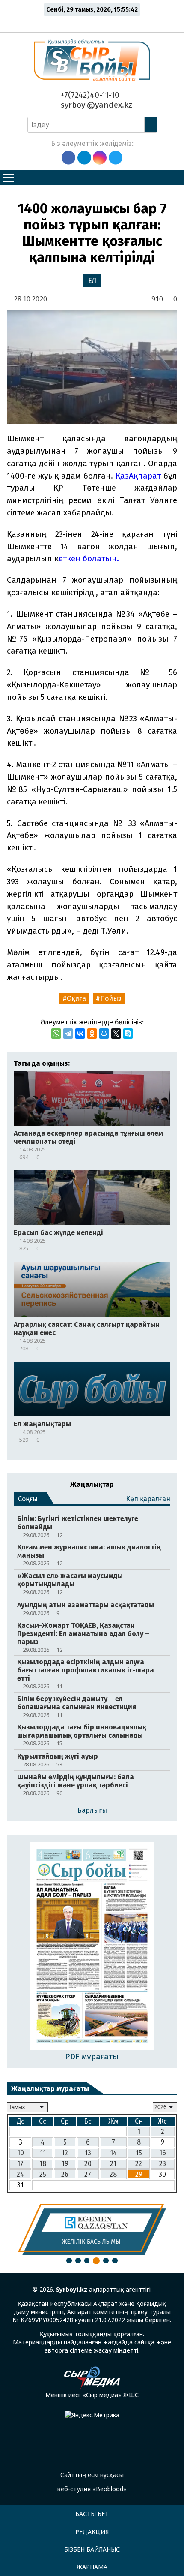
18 (43, 2164)
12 (65, 2153)
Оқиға (76, 999)
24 (20, 2174)
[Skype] (128, 1033)
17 (20, 2164)
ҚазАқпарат (138, 476)
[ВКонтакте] (80, 1033)
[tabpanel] (92, 2230)
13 (88, 2153)
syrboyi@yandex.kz (95, 105)
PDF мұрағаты (92, 2056)
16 (163, 2153)
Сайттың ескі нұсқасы (92, 2475)
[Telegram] (68, 1033)
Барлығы (92, 1810)
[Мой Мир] (104, 1033)
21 (113, 2164)
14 (113, 2153)
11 (43, 2153)
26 (65, 2174)
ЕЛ (92, 281)
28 (113, 2174)
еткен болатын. (89, 559)
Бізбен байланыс (92, 2549)
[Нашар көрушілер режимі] (94, 22)
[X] (116, 1033)
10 (21, 2153)
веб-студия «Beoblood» (92, 2489)
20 (88, 2164)
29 (139, 2174)
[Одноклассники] (92, 1033)
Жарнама (92, 2567)
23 (163, 2164)
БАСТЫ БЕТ (92, 2514)
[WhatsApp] (56, 1033)
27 (88, 2174)
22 (139, 2164)
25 (43, 2174)
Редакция (92, 2532)
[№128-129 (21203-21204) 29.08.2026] (92, 1947)
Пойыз (111, 999)
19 (65, 2164)
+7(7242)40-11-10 (89, 95)
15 (139, 2153)
